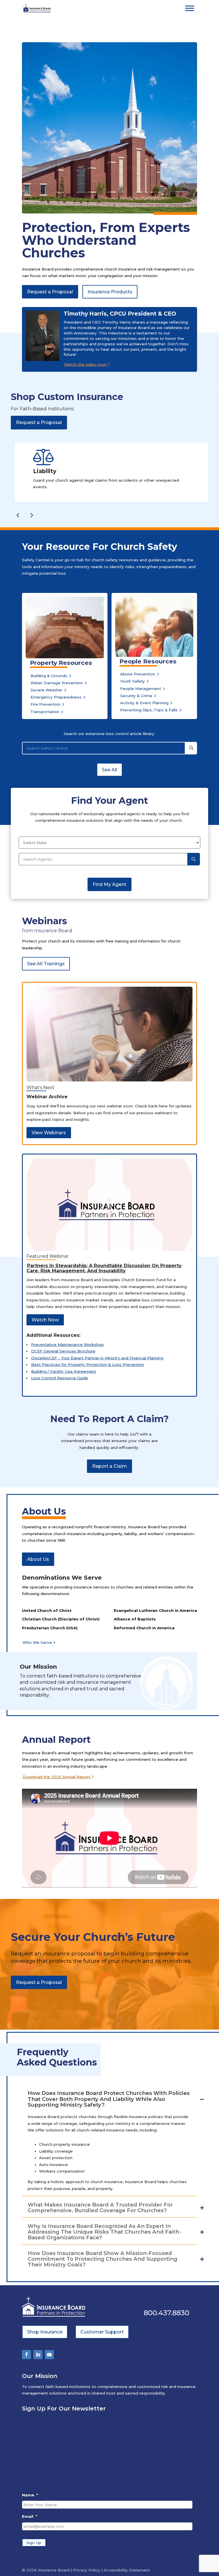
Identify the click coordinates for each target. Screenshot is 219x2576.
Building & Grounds (49, 676)
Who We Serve (37, 1642)
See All (109, 770)
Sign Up (34, 2543)
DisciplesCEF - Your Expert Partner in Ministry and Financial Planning (97, 1358)
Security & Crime (136, 696)
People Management (141, 689)
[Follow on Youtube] (49, 2355)
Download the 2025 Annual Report (57, 1777)
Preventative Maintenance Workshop (67, 1344)
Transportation (45, 712)
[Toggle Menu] (190, 8)
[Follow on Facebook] (27, 2355)
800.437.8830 (167, 2313)
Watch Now (45, 1320)
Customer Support (102, 2332)
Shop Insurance (45, 2332)
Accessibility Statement (127, 2570)
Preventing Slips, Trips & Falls (149, 710)
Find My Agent (109, 884)
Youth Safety (132, 681)
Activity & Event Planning (144, 703)
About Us (38, 1559)
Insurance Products (110, 292)
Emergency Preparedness (56, 697)
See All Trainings (46, 964)
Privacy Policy (87, 2570)
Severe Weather (46, 690)
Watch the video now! (86, 364)
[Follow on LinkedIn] (38, 2355)
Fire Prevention (45, 704)
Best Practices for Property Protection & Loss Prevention (88, 1364)
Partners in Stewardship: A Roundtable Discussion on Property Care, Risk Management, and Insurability (104, 1268)
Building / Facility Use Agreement (64, 1371)
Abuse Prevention (138, 674)
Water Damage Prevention (57, 683)
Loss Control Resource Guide (60, 1378)
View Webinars (49, 1133)
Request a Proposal (50, 292)
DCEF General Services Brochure (63, 1351)
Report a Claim (109, 1466)
